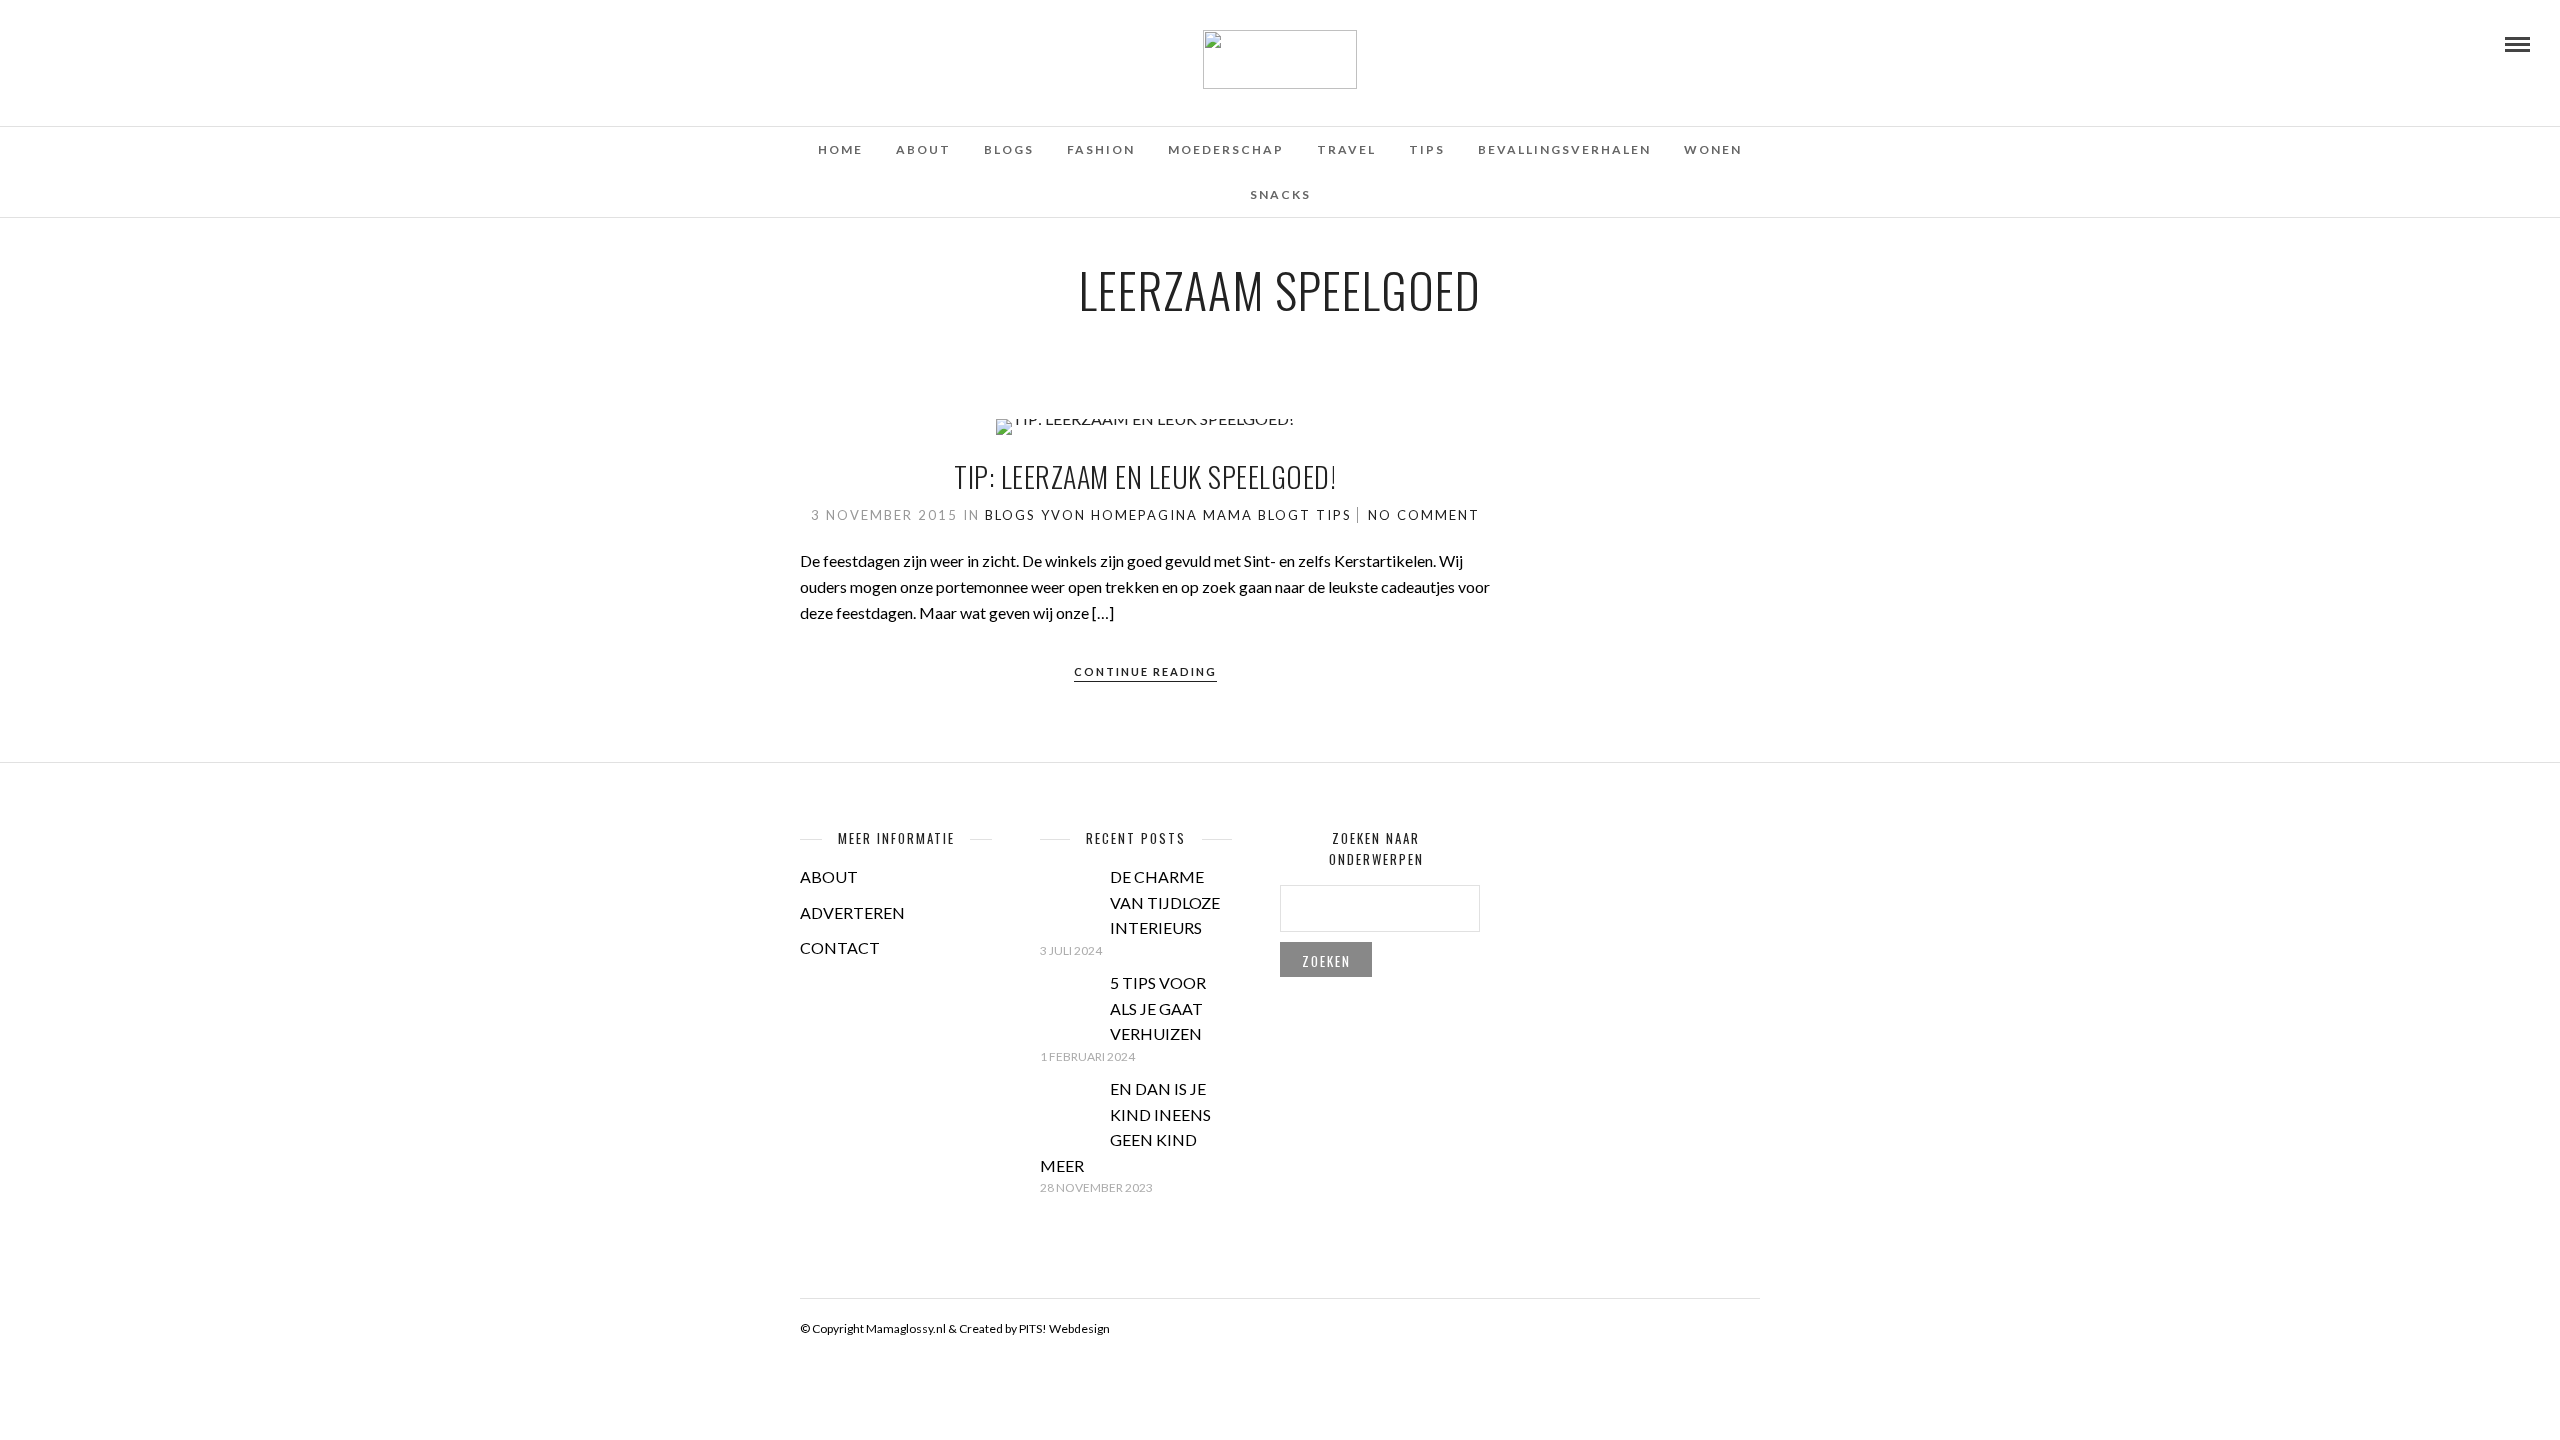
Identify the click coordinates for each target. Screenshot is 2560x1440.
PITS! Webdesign (1064, 1328)
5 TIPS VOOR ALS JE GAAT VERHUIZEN (1158, 1008)
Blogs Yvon (1035, 515)
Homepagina (1144, 515)
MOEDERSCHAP (1226, 149)
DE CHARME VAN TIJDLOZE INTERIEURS (1165, 902)
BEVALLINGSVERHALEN (1564, 149)
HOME (840, 149)
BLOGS (1009, 149)
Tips (1334, 515)
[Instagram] (118, 43)
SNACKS (1280, 194)
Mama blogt (1257, 515)
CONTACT (840, 947)
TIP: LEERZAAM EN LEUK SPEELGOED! (1145, 476)
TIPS (1427, 149)
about (923, 149)
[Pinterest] (91, 43)
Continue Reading (1145, 671)
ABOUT (829, 876)
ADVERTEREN (852, 912)
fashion (1101, 149)
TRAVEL (1346, 149)
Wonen (1713, 149)
